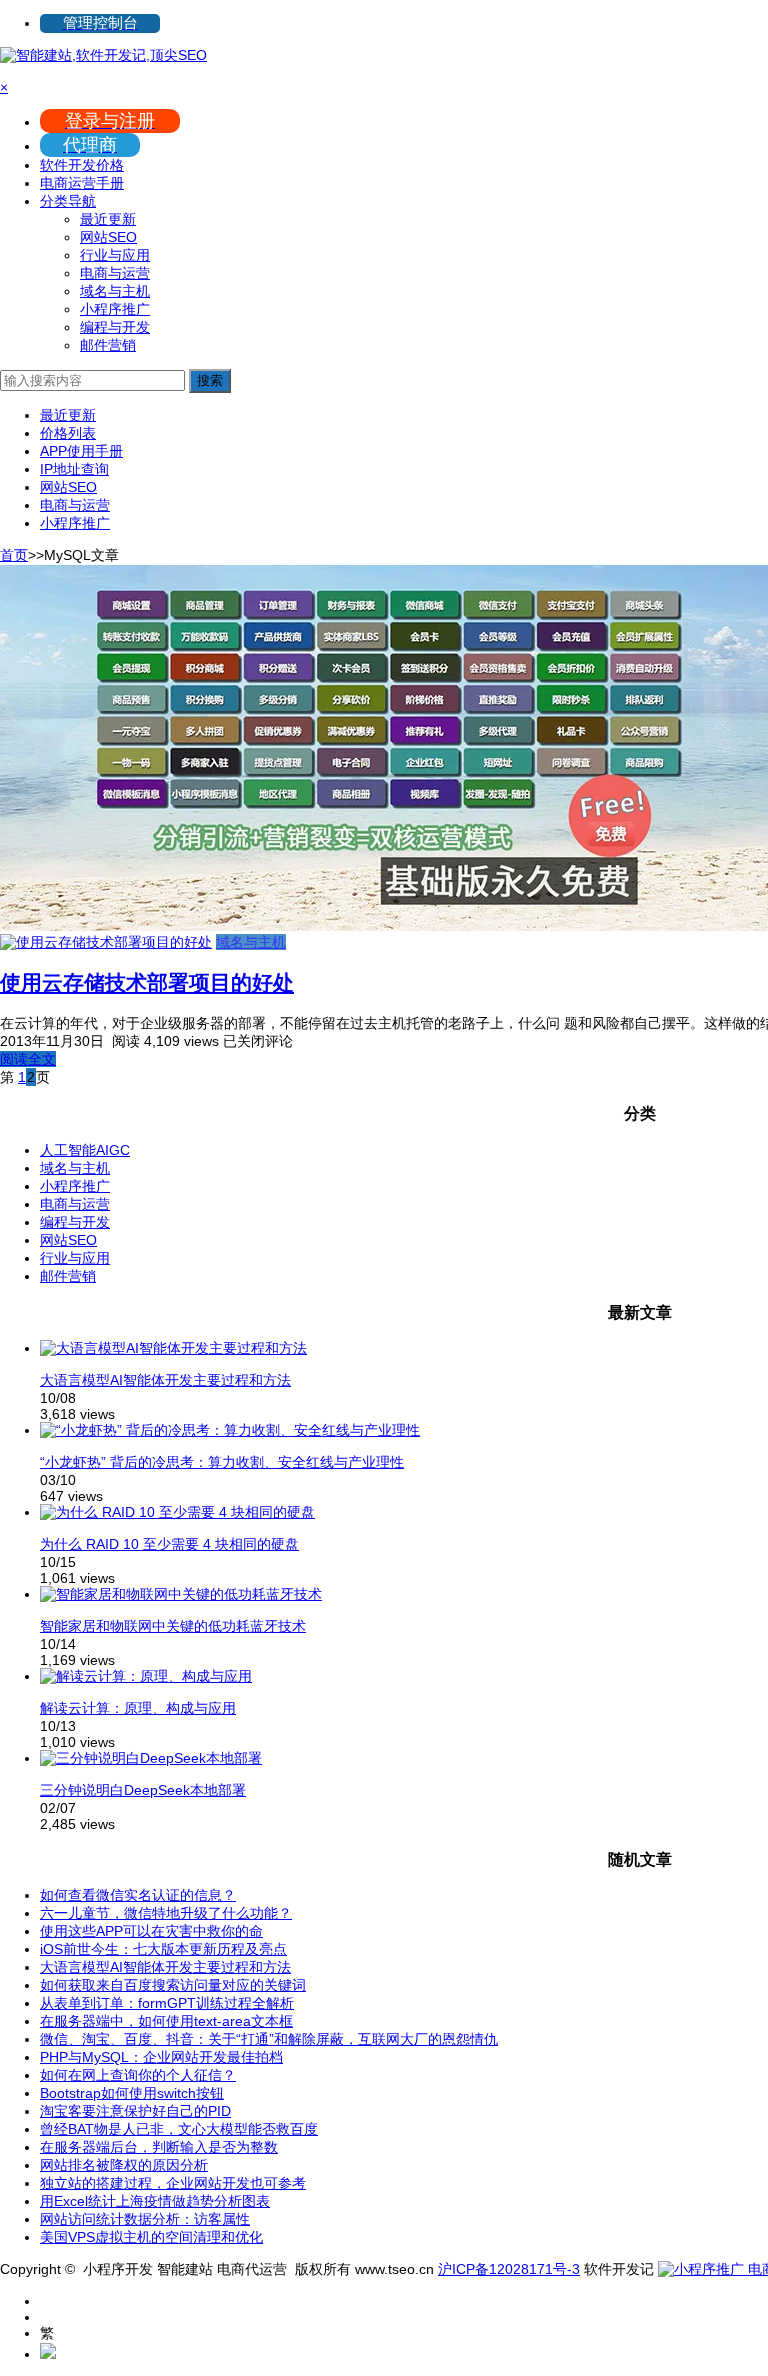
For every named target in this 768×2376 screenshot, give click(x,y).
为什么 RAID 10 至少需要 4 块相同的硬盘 (169, 1544)
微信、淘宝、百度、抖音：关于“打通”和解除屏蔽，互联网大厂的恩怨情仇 (269, 2039)
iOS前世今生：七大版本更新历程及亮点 (163, 1949)
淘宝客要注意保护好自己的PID (135, 2111)
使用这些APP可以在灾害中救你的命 (151, 1931)
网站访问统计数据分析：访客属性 (145, 2219)
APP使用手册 (81, 451)
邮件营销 (108, 345)
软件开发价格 (82, 165)
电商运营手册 (82, 183)
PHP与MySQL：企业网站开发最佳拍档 (161, 2057)
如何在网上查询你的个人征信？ (138, 2075)
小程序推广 (115, 309)
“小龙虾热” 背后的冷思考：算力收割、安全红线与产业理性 (222, 1462)
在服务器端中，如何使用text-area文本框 (166, 2021)
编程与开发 (115, 327)
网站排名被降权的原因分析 (124, 2165)
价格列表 (68, 433)
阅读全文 (28, 1059)
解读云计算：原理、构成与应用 (138, 1708)
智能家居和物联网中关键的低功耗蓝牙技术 (173, 1626)
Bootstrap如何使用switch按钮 (132, 2093)
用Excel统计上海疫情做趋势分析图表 (155, 2201)
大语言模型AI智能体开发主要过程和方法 (165, 1380)
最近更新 (108, 219)
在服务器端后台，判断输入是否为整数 (159, 2147)
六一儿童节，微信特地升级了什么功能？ (166, 1913)
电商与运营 (115, 273)
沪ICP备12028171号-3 (509, 2269)
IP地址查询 (74, 469)
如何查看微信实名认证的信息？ (138, 1895)
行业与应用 (115, 255)
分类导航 (68, 201)
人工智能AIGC (85, 1150)
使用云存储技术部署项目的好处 (147, 982)
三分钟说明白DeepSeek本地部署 (143, 1790)
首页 (14, 555)
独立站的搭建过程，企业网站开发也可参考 (173, 2183)
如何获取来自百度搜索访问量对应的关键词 (173, 1985)
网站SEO (108, 237)
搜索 (210, 380)
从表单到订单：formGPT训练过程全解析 (167, 2003)
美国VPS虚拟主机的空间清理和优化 (151, 2237)
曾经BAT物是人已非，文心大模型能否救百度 (179, 2129)
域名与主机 (115, 291)
